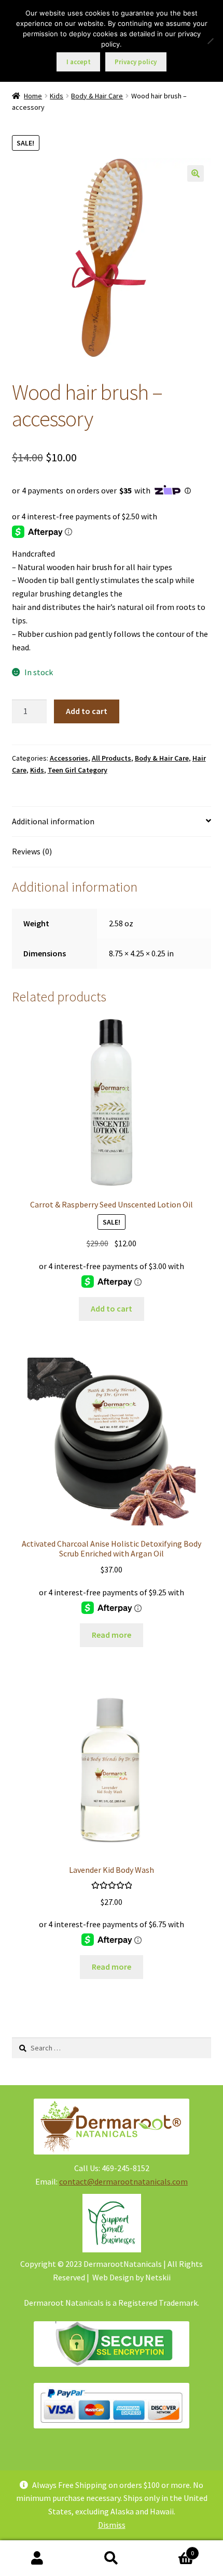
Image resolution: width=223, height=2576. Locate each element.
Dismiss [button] (112, 2525)
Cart (172, 2549)
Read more (112, 1635)
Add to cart (87, 711)
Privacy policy (136, 62)
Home (33, 96)
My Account (37, 2558)
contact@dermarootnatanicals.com (123, 2181)
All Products (112, 758)
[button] (196, 173)
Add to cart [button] (112, 1308)
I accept (79, 62)
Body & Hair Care (97, 96)
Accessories (69, 758)
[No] (210, 41)
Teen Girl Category (78, 770)
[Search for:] (112, 2048)
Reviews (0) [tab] (32, 851)
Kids (57, 96)
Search (111, 2558)
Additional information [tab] (53, 821)
